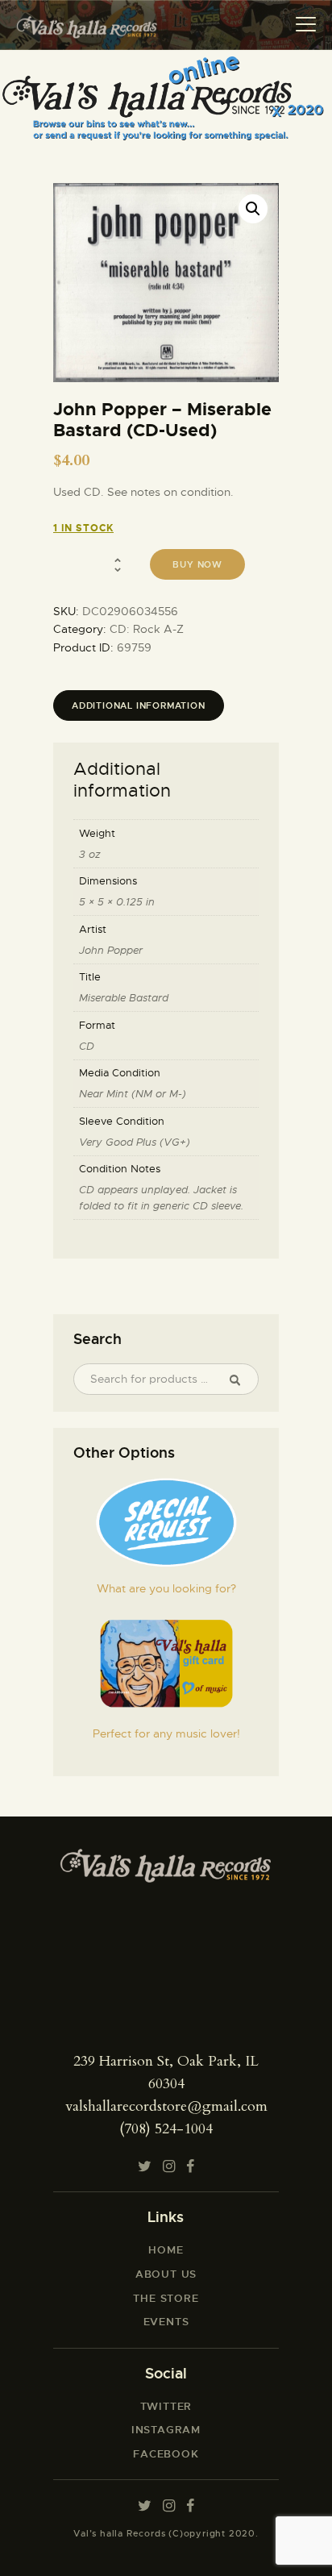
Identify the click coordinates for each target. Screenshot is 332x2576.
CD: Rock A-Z (147, 629)
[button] (253, 209)
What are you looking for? (166, 1588)
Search (241, 1380)
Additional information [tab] (139, 705)
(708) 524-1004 (166, 2129)
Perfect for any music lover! (166, 1733)
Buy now (197, 564)
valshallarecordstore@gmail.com (166, 2106)
